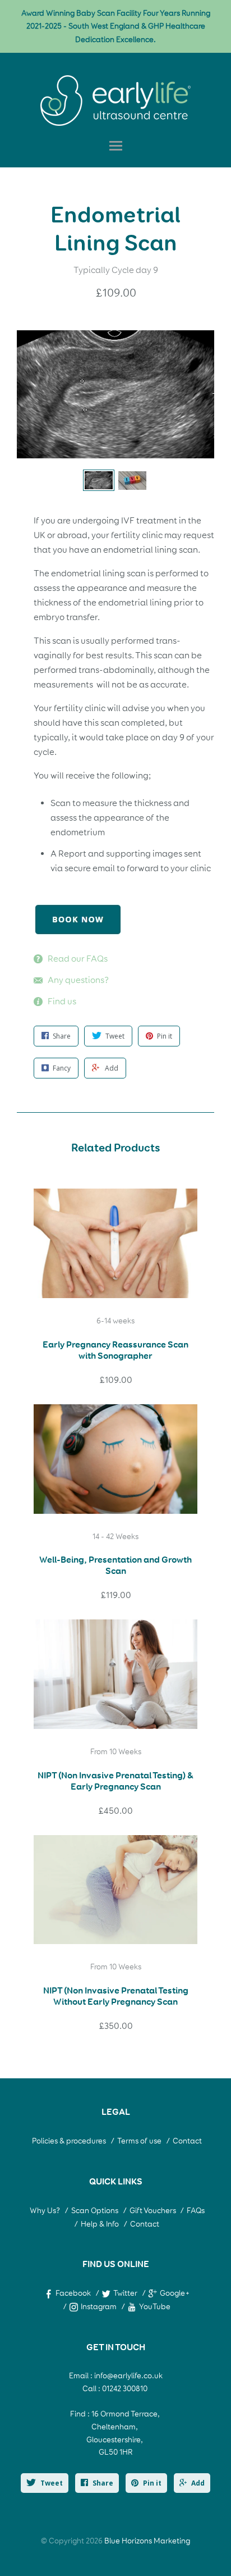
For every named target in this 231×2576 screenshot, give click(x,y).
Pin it (152, 2483)
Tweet (52, 2483)
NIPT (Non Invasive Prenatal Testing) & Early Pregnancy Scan (115, 1781)
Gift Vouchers (154, 2211)
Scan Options (95, 2211)
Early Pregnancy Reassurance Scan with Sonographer (115, 1350)
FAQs (196, 2211)
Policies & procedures (69, 2141)
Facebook (73, 2293)
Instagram (99, 2307)
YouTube (155, 2307)
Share (103, 2483)
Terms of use (139, 2141)
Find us (62, 1001)
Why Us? (45, 2211)
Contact (187, 2141)
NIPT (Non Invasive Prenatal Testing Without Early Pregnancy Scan (116, 1996)
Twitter (125, 2293)
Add (198, 2483)
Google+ (175, 2293)
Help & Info (100, 2224)
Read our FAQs (78, 959)
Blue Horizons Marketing (147, 2541)
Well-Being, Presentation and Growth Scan (115, 1565)
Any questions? (78, 980)
